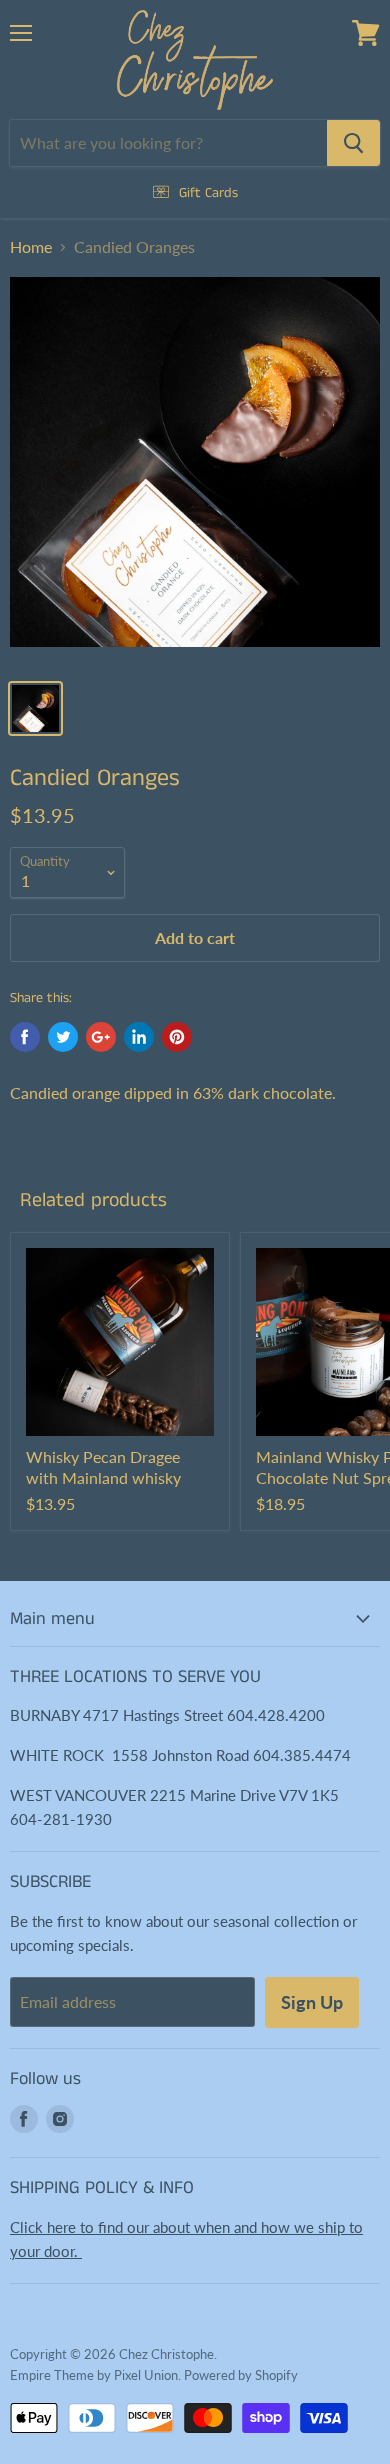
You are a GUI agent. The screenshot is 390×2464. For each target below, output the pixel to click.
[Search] (353, 143)
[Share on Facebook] (25, 1037)
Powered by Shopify (241, 2375)
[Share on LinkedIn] (139, 1037)
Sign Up (312, 2002)
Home (31, 247)
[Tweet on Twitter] (63, 1037)
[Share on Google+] (101, 1037)
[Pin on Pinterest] (177, 1037)
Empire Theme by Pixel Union (94, 2375)
